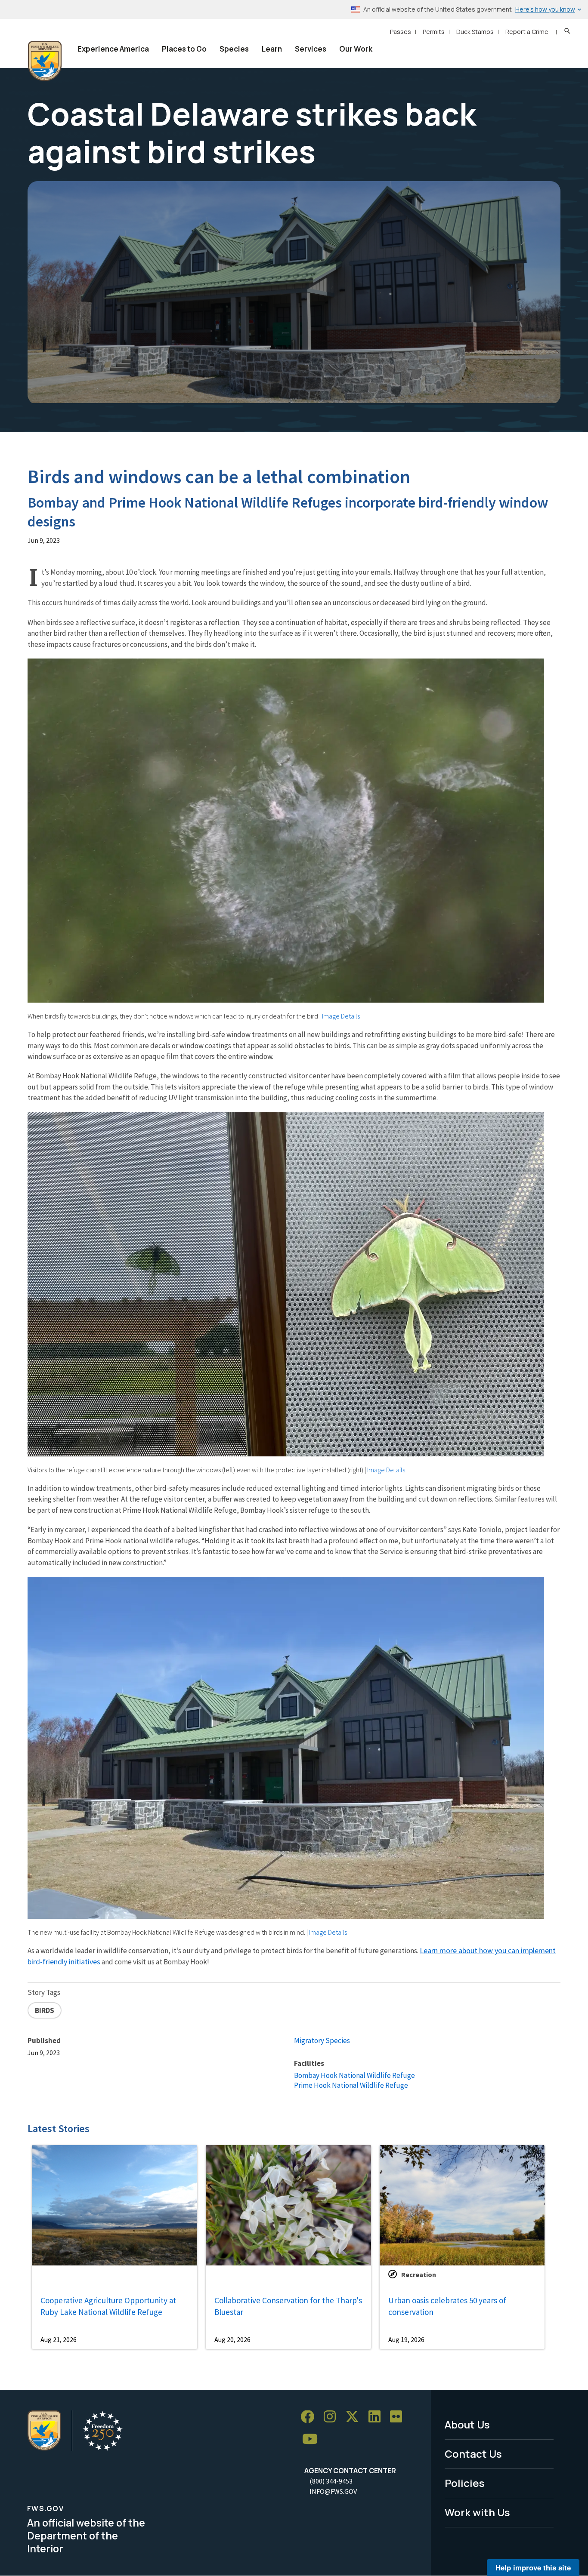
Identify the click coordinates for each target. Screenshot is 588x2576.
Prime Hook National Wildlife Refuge (351, 2085)
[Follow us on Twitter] (355, 2417)
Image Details (341, 1016)
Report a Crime (527, 32)
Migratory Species (322, 2040)
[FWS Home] (45, 61)
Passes (401, 32)
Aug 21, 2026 (59, 2339)
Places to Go (184, 49)
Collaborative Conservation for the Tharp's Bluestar (288, 2306)
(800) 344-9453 (331, 2481)
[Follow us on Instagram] (333, 2417)
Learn (272, 49)
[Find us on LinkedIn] (378, 2417)
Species (234, 49)
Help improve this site (533, 2567)
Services (311, 49)
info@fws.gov (333, 2491)
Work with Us (477, 2512)
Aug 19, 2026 (406, 2339)
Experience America (113, 49)
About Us (467, 2424)
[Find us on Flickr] (399, 2417)
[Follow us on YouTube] (313, 2439)
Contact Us (473, 2454)
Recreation (419, 2274)
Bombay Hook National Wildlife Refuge (354, 2075)
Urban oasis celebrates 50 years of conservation (447, 2306)
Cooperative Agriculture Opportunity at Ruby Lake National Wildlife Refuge (108, 2306)
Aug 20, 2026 (232, 2339)
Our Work (356, 49)
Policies (465, 2483)
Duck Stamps (475, 32)
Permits (434, 32)
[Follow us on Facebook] (310, 2417)
